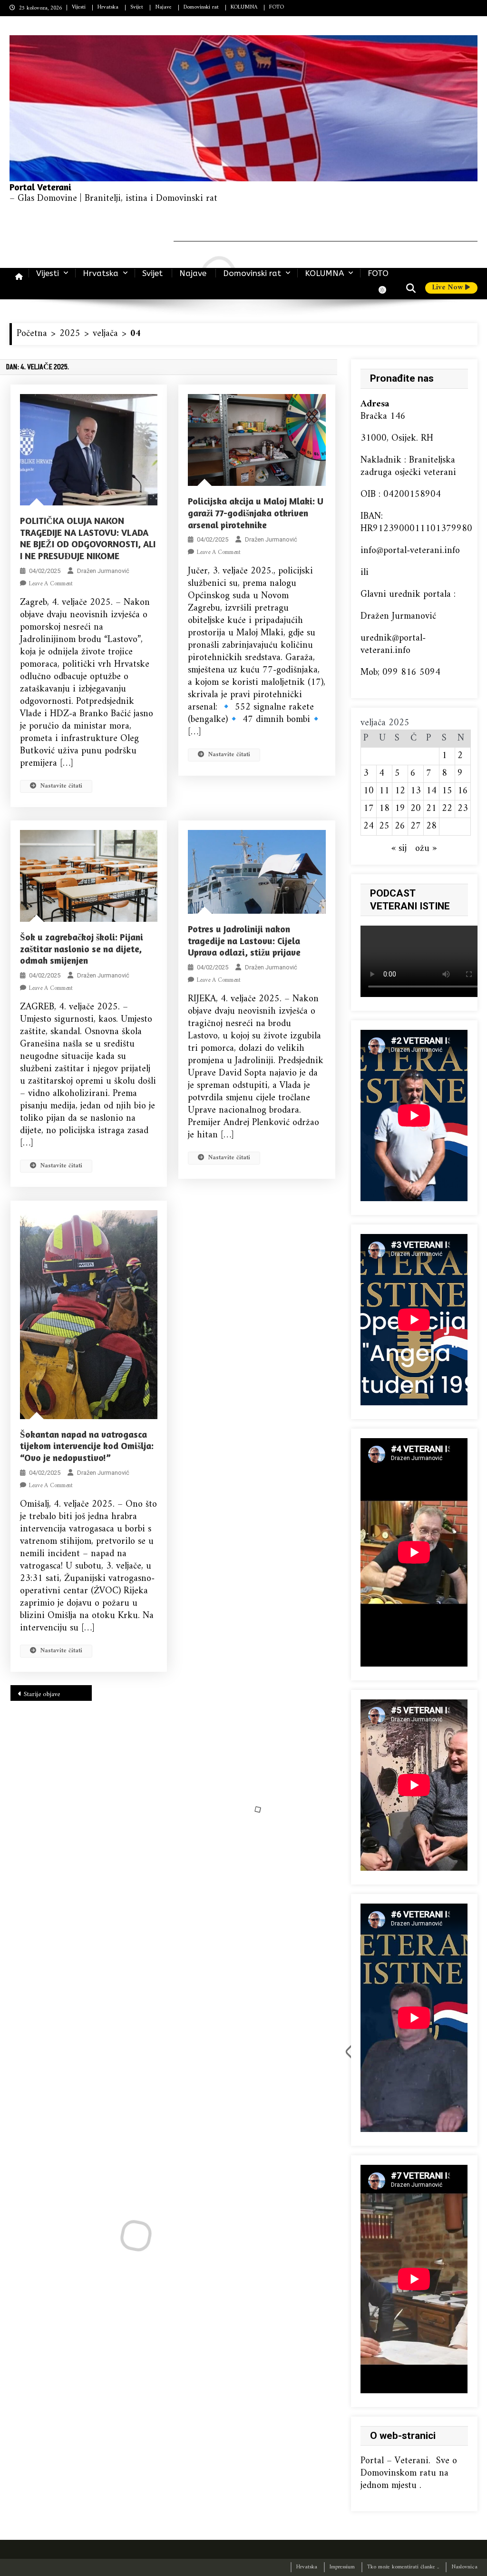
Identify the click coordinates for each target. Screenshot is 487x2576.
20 (416, 809)
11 (384, 791)
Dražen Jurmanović (103, 571)
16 (463, 791)
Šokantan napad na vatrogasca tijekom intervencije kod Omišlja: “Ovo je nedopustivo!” (87, 1446)
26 (400, 826)
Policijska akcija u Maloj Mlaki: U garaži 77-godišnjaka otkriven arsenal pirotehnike (256, 513)
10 (369, 791)
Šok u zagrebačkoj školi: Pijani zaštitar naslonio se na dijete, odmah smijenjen (82, 948)
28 (431, 826)
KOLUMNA (244, 7)
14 (431, 791)
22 (447, 809)
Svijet (137, 7)
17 (369, 809)
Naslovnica (464, 2567)
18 (384, 809)
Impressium (342, 2567)
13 (416, 791)
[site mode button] (387, 290)
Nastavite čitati (61, 786)
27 (416, 826)
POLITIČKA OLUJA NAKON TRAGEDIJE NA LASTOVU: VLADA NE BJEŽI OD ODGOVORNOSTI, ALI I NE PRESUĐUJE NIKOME (88, 538)
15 (447, 791)
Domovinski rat (201, 7)
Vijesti (79, 7)
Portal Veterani (40, 187)
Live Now (448, 288)
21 (431, 809)
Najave (163, 7)
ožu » (426, 849)
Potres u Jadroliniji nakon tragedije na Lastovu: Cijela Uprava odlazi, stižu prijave (244, 940)
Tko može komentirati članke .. (403, 2567)
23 (463, 809)
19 (400, 809)
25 (384, 826)
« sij (399, 849)
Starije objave (42, 1694)
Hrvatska (108, 7)
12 (400, 791)
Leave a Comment (51, 584)
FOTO (277, 7)
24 (369, 826)
